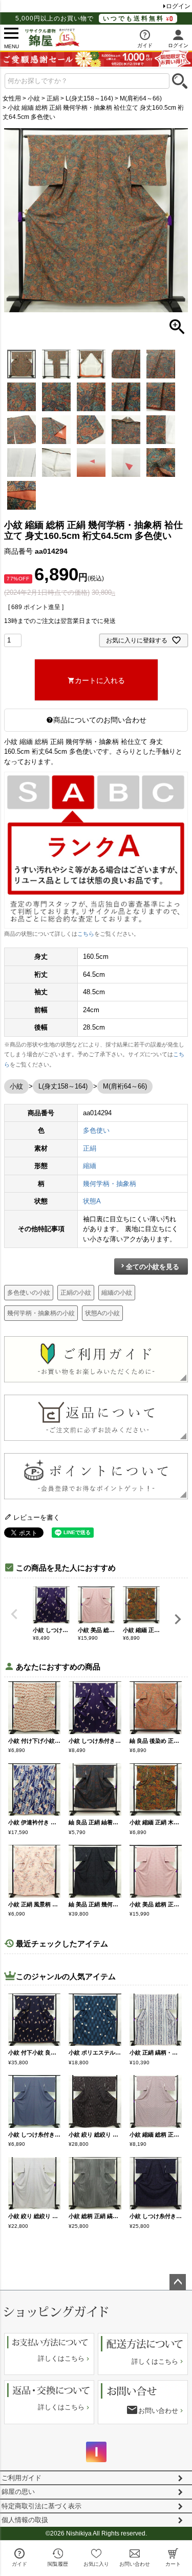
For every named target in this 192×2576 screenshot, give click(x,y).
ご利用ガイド (22, 2478)
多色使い (96, 1130)
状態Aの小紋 (102, 1313)
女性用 (12, 98)
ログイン (178, 6)
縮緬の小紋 (117, 1293)
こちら (86, 934)
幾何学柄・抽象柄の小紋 (41, 1313)
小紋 (34, 98)
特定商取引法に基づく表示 (41, 2506)
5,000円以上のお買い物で (90, 18)
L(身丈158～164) (89, 98)
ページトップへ (178, 2282)
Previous (14, 1614)
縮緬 (90, 1166)
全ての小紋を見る (153, 1267)
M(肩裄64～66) (141, 98)
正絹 (53, 98)
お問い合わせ (158, 2411)
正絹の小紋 (76, 1293)
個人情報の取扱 (25, 2520)
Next (178, 1619)
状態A (92, 1201)
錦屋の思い (18, 2492)
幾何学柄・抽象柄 (110, 1184)
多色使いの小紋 (29, 1293)
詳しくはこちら (61, 2358)
